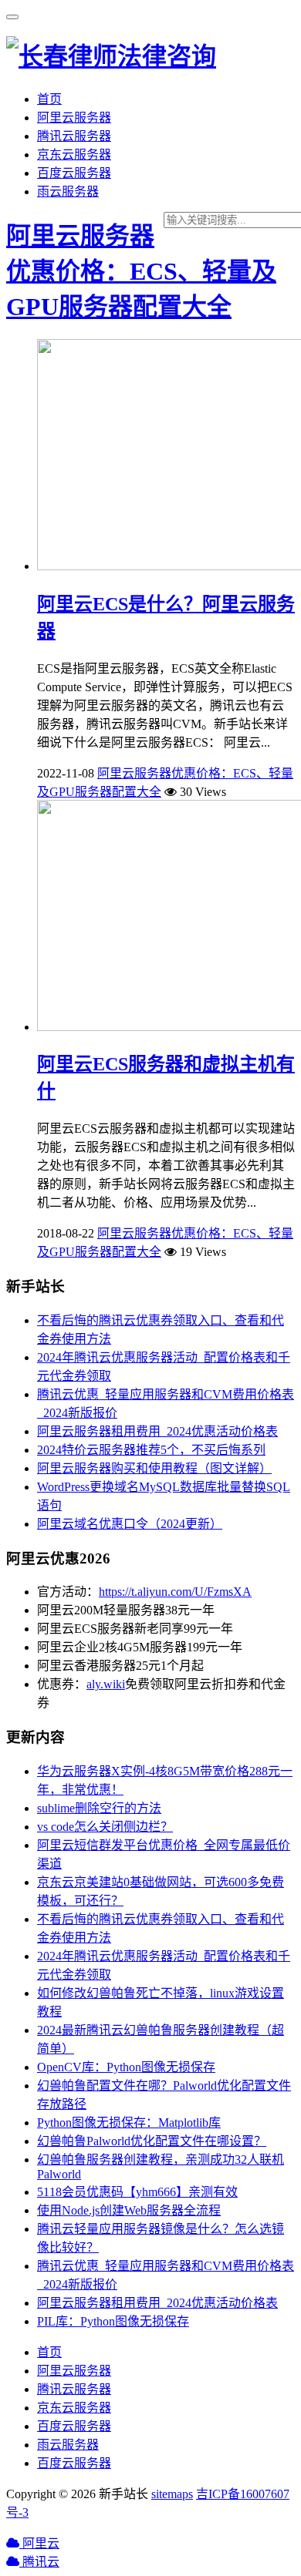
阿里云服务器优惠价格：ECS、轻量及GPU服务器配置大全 (141, 271)
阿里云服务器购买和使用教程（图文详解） (154, 1468)
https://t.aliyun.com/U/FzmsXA (175, 1592)
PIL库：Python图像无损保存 (113, 2321)
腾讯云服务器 (74, 136)
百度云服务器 (74, 173)
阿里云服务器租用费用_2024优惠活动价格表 (157, 1431)
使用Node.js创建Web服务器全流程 (129, 2210)
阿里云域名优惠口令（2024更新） (130, 1524)
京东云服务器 (74, 154)
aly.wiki (106, 1684)
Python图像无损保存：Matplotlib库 (129, 2123)
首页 (49, 99)
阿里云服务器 (74, 118)
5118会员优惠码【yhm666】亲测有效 (137, 2192)
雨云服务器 (68, 191)
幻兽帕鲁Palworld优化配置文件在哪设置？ (152, 2141)
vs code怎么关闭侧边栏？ (105, 1827)
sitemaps (172, 2494)
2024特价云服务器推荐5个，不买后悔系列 (151, 1450)
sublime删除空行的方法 (99, 1808)
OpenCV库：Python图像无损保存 (126, 2067)
